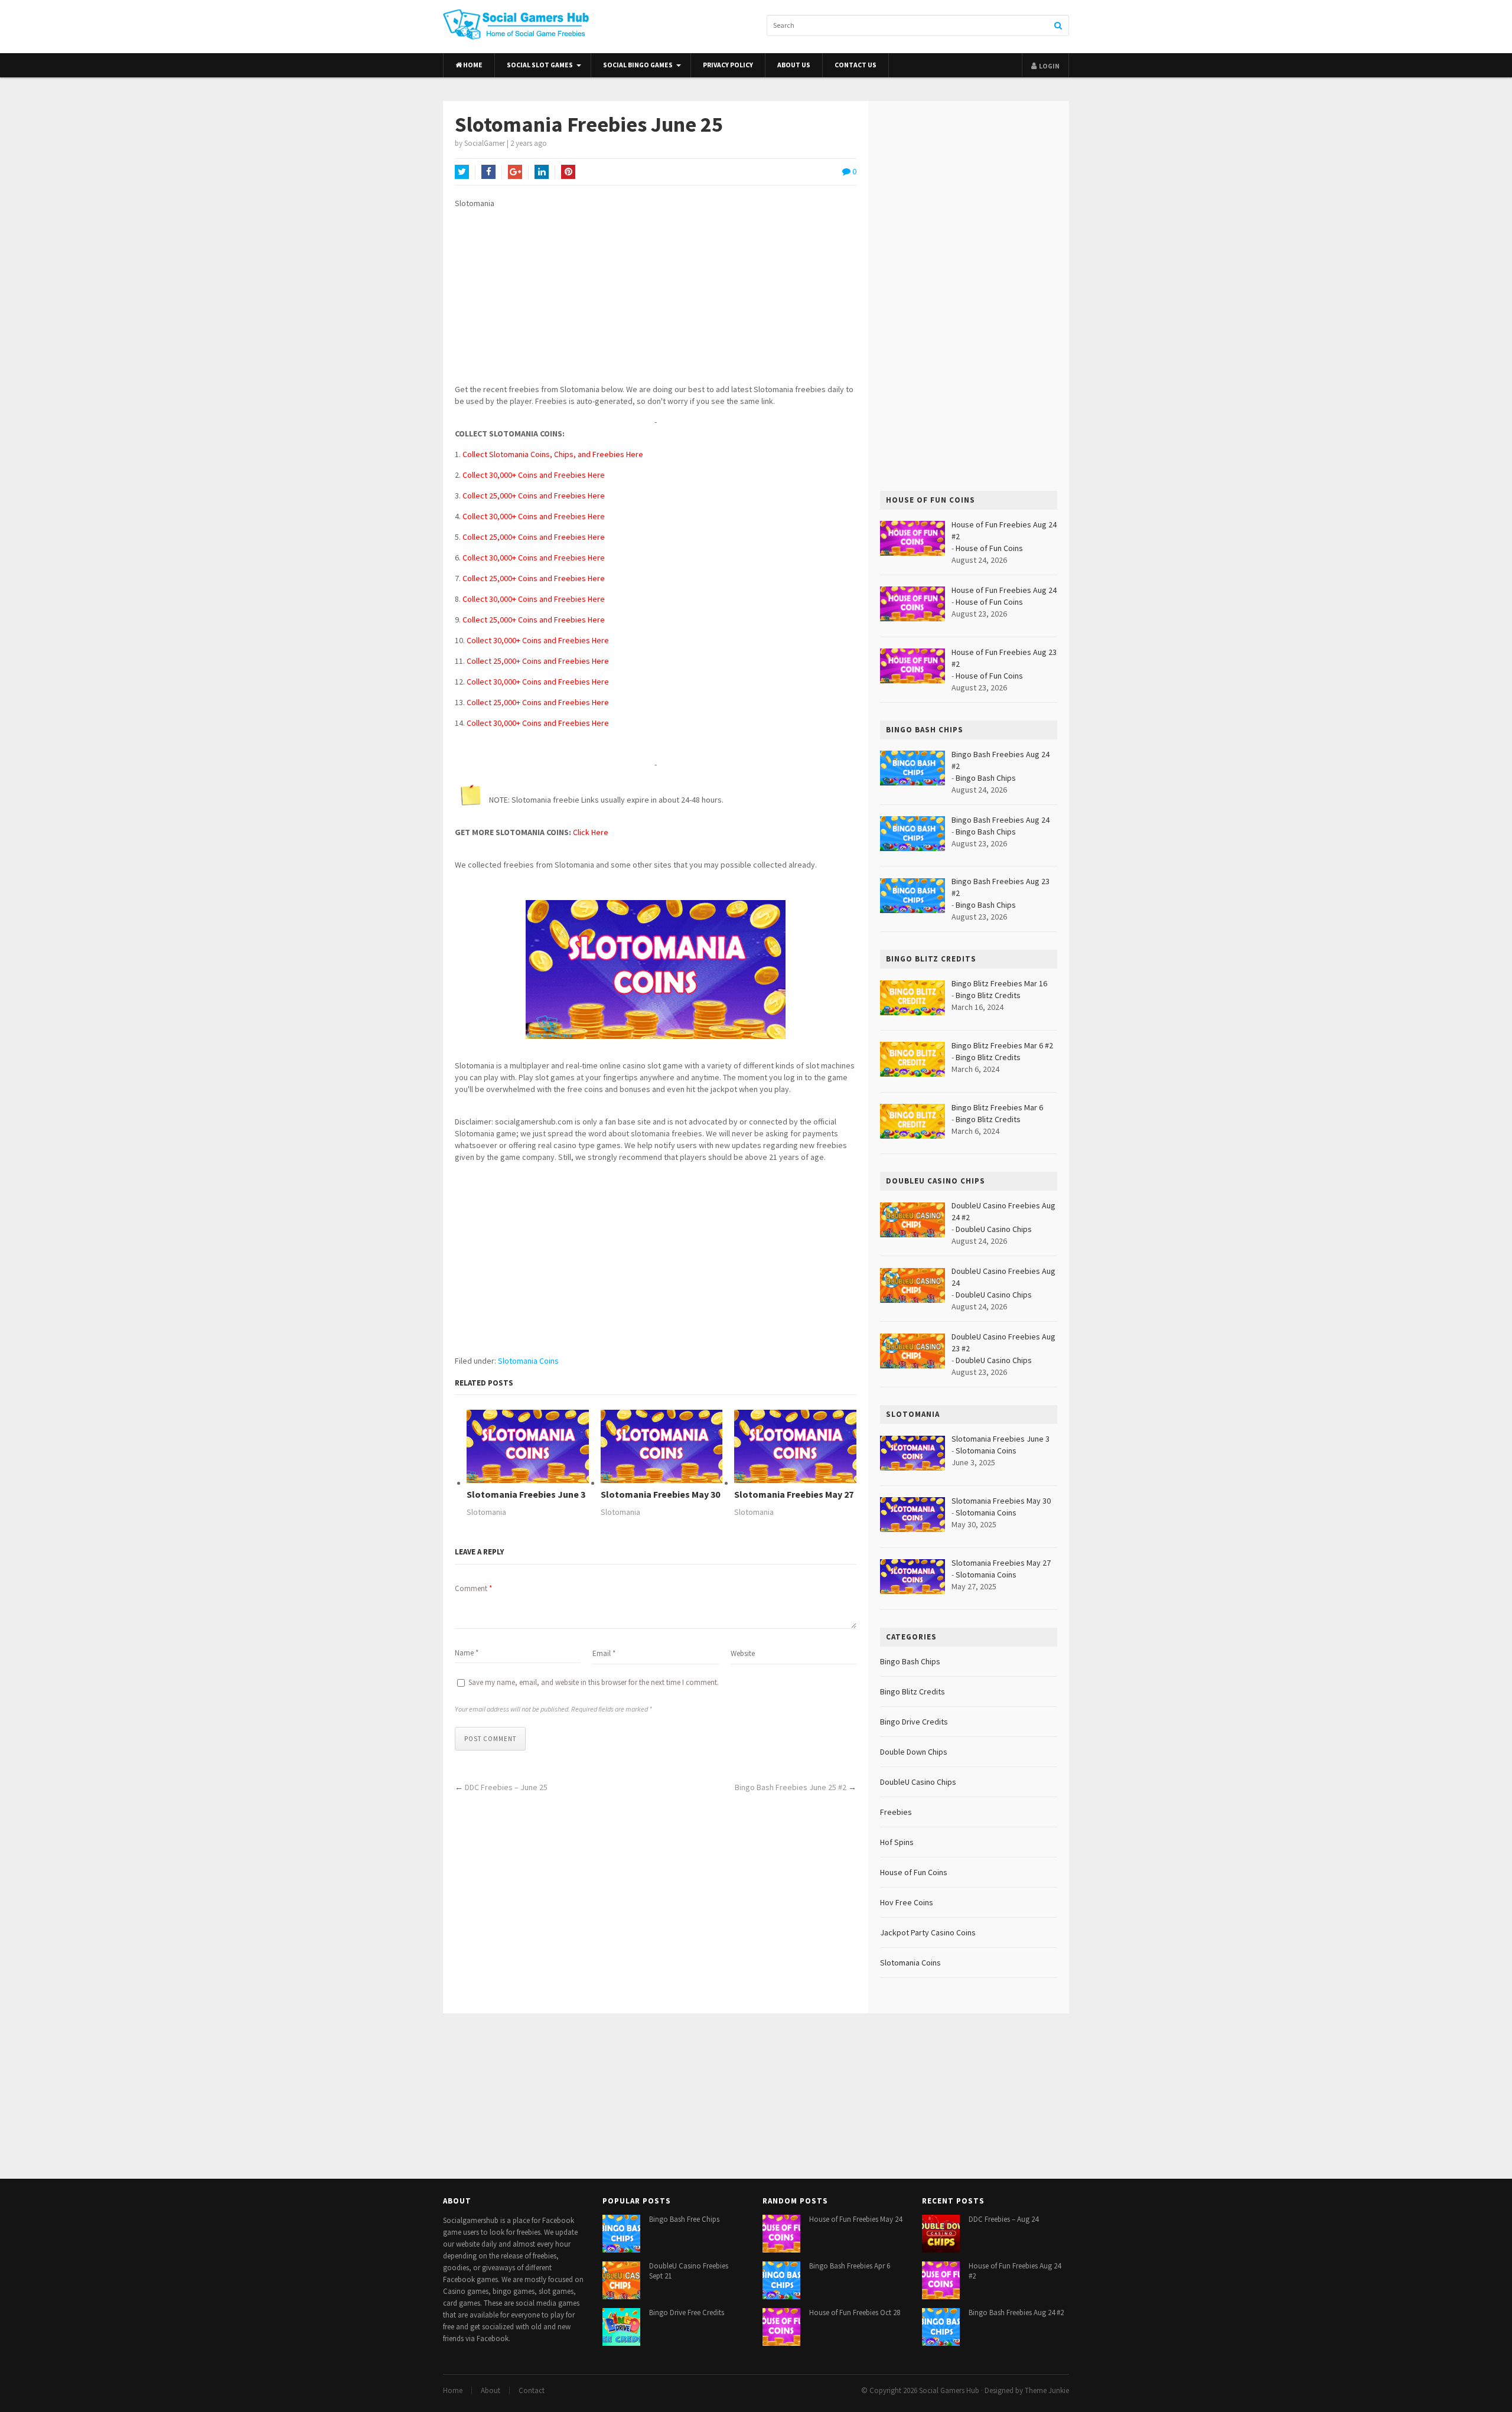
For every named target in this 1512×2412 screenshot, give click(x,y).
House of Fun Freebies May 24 (856, 2219)
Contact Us (856, 65)
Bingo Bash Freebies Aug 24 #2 (1016, 2312)
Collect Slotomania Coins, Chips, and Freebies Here (553, 454)
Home (472, 65)
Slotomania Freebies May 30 (660, 1495)
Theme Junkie (1047, 2390)
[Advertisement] (656, 301)
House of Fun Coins (989, 548)
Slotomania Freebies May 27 (794, 1495)
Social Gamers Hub (949, 2390)
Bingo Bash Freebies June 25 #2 (791, 1787)
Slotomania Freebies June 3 (526, 1495)
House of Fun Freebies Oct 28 (855, 2312)
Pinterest (568, 172)
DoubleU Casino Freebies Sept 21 (689, 2271)
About (491, 2390)
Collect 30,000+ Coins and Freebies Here (534, 475)
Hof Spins (897, 1842)
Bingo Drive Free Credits (687, 2312)
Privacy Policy (728, 65)
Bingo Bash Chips (986, 778)
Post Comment (490, 1739)
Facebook (488, 172)
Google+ (515, 172)
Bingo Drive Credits (914, 1722)
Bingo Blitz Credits (988, 995)
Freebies (896, 1812)
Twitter (462, 172)
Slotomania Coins (528, 1361)
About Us (794, 65)
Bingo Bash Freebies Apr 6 (850, 2266)
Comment (473, 1588)
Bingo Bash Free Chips (684, 2219)
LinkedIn (542, 172)
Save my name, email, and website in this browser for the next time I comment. (594, 1682)
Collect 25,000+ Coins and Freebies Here (534, 496)
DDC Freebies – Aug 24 (1003, 2219)
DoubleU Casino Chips (994, 1229)
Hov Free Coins (907, 1902)
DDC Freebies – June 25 (506, 1787)
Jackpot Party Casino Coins (928, 1932)
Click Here (591, 832)
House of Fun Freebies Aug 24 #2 (1015, 2271)
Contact (532, 2390)
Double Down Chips (914, 1752)
